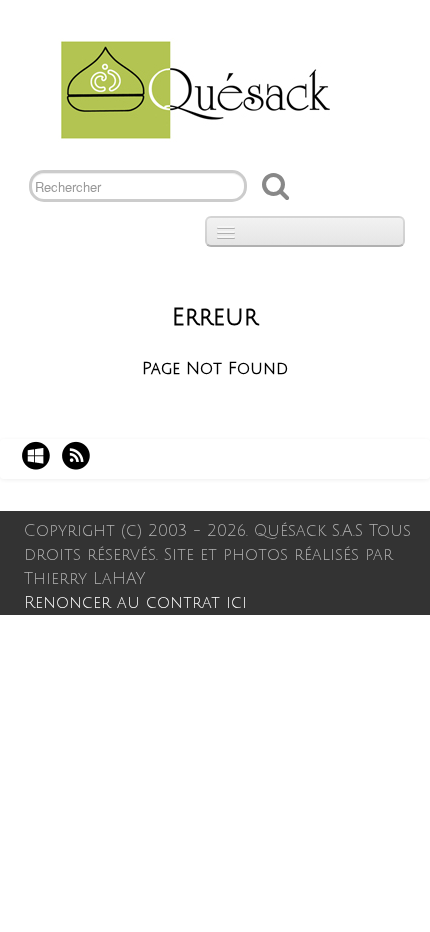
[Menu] (305, 231)
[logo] (187, 88)
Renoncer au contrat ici (135, 603)
